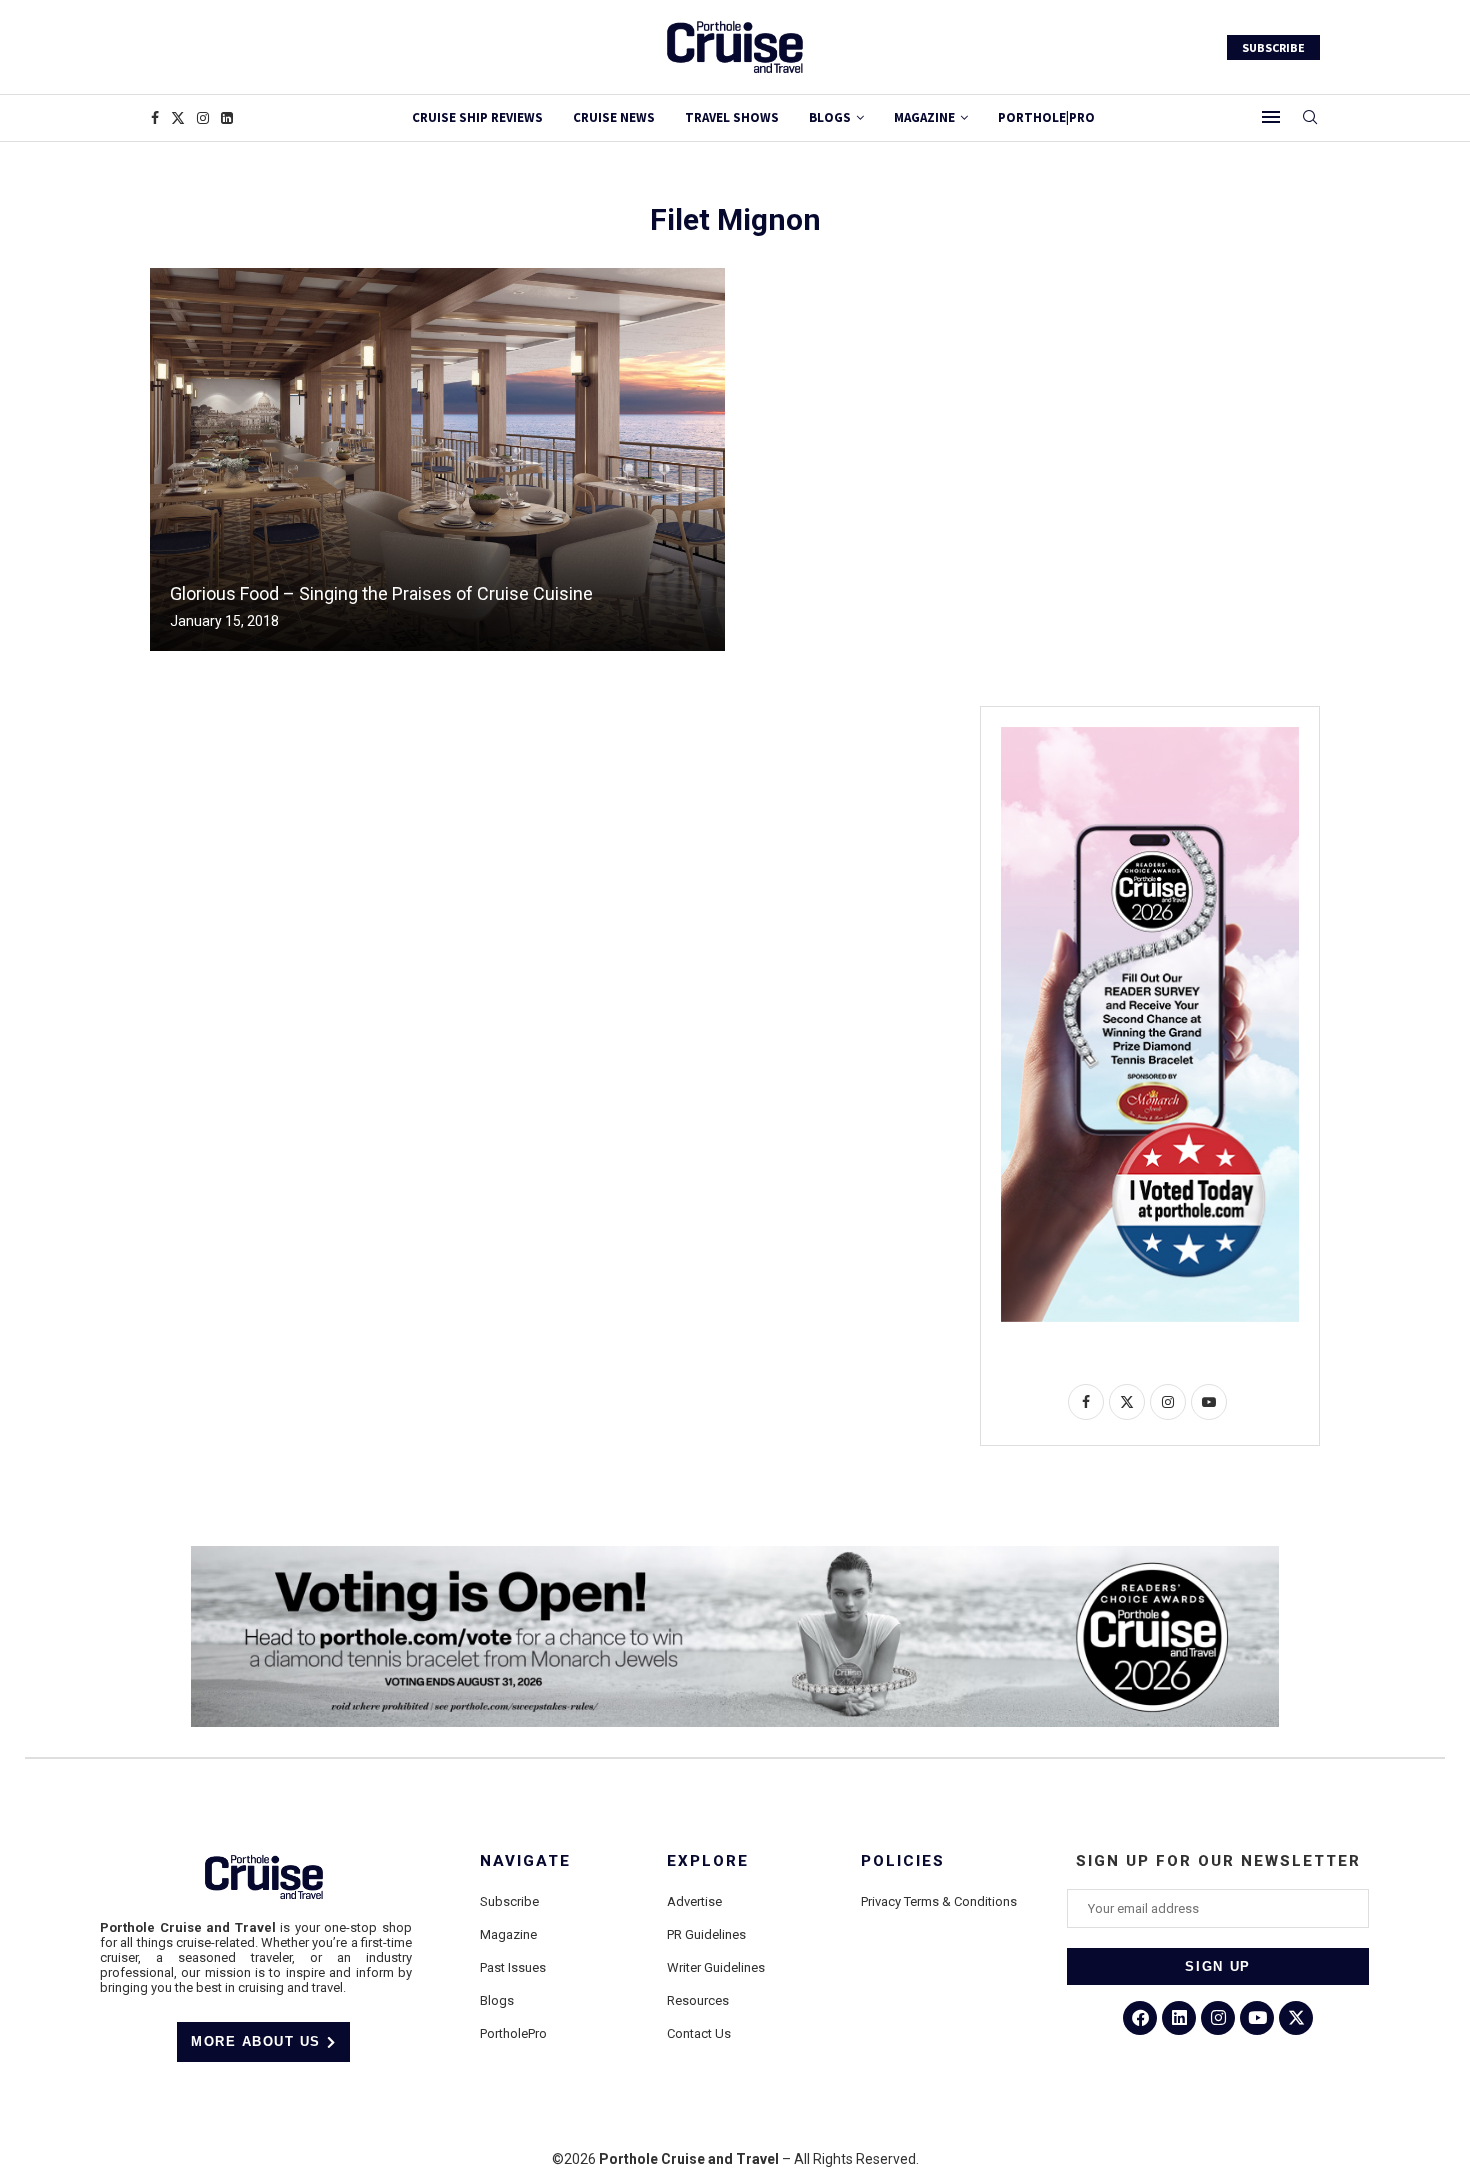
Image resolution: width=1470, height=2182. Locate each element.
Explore (708, 1861)
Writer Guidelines (716, 1967)
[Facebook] (155, 118)
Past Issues (513, 1967)
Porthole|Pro (1046, 117)
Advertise (694, 1901)
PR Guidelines (706, 1934)
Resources (698, 2000)
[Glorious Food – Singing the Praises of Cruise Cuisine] (437, 459)
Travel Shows (732, 117)
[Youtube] (1257, 2018)
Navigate (525, 1861)
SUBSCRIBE (1273, 47)
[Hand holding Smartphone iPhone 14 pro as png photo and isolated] (1150, 735)
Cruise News (614, 117)
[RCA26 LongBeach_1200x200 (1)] (735, 1554)
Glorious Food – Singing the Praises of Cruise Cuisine (381, 593)
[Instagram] (203, 118)
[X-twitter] (1296, 2018)
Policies (903, 1861)
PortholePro (513, 2033)
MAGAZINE (924, 117)
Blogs (830, 117)
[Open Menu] (1271, 117)
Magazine (508, 1934)
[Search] (1310, 118)
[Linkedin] (227, 118)
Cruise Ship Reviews (477, 117)
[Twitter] (178, 118)
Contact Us (699, 2033)
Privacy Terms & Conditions (939, 1901)
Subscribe (509, 1901)
